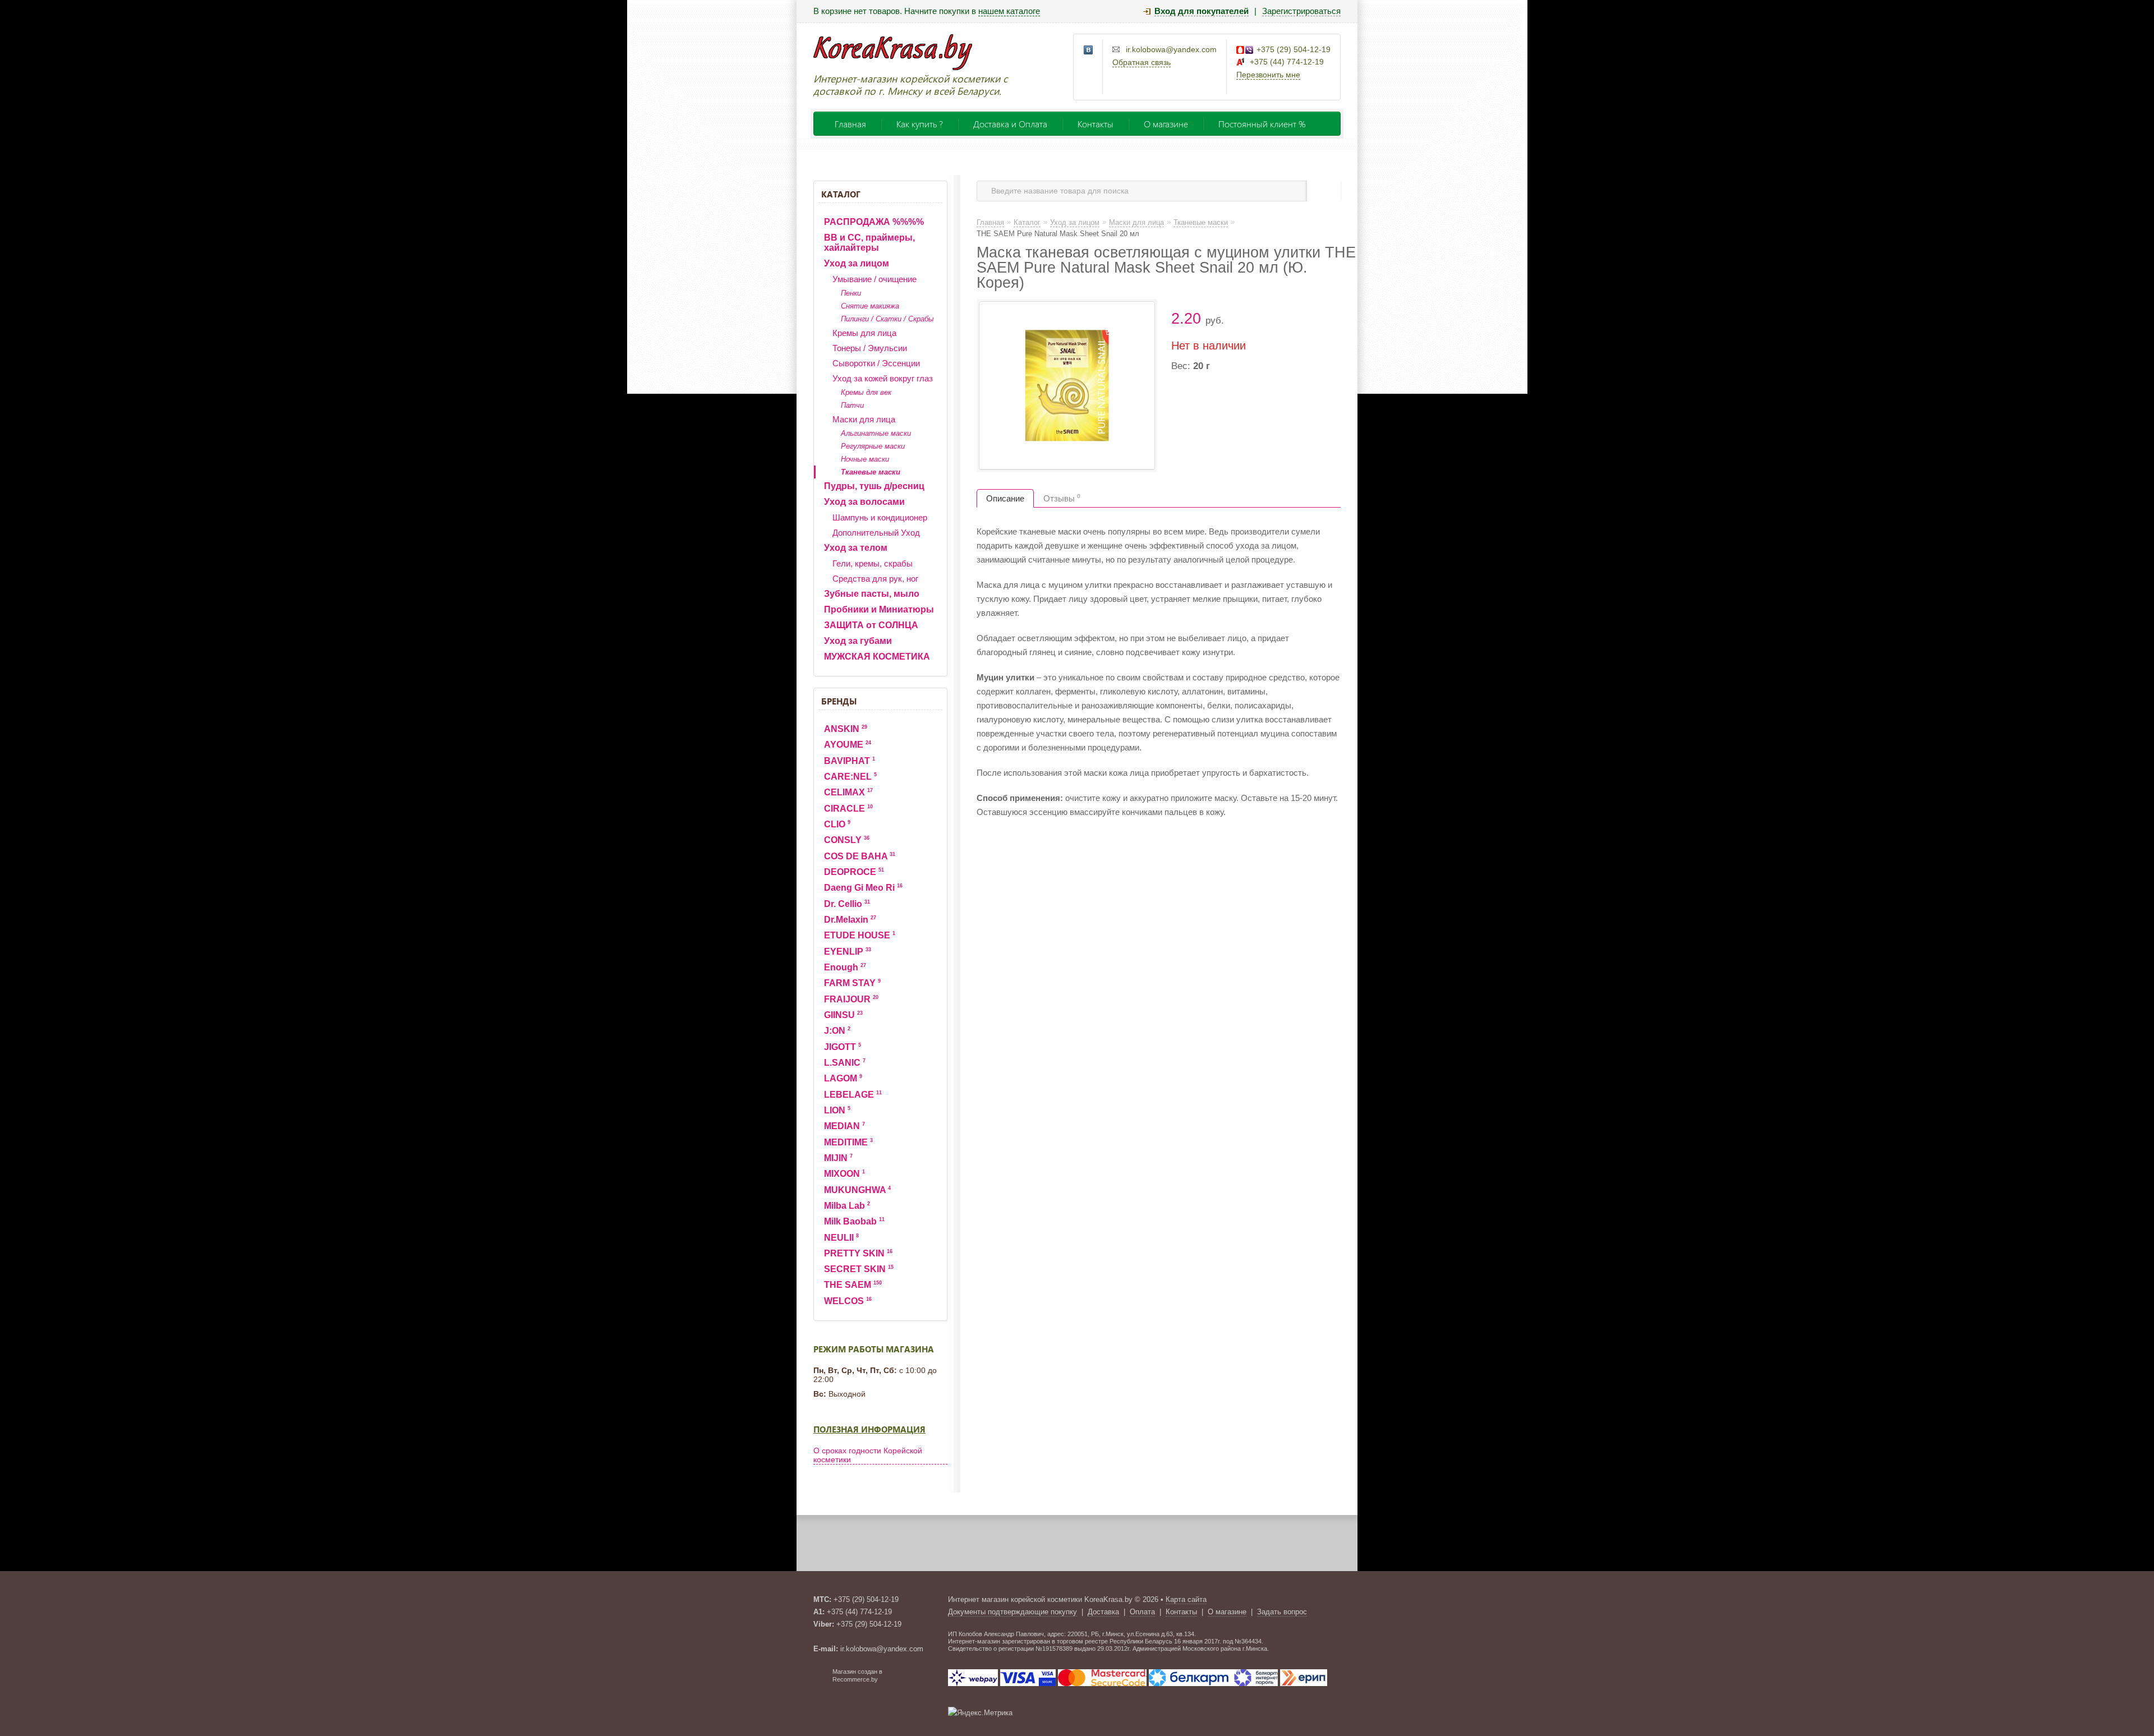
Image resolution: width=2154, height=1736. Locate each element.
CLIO (837, 824)
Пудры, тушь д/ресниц (874, 486)
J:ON (837, 1031)
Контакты (1096, 124)
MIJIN (838, 1158)
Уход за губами (858, 641)
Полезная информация (869, 1429)
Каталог (841, 194)
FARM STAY (852, 983)
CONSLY (847, 840)
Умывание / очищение (875, 279)
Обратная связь (1142, 62)
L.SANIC (845, 1063)
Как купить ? (920, 124)
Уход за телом (856, 548)
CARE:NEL (850, 777)
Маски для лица (864, 419)
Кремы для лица (864, 333)
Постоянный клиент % (1262, 124)
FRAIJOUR (851, 999)
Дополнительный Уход (876, 533)
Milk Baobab (854, 1221)
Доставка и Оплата (1010, 124)
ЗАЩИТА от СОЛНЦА (871, 625)
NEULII (841, 1238)
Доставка (1103, 1612)
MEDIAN (844, 1126)
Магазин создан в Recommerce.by (857, 1675)
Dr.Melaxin (850, 920)
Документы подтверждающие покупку (1012, 1612)
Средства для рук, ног (875, 579)
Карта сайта (1186, 1599)
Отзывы (1062, 498)
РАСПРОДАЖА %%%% (874, 222)
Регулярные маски (873, 446)
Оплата (1142, 1612)
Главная (850, 124)
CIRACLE (848, 809)
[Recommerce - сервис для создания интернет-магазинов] (821, 1680)
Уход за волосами (864, 502)
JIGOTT (843, 1047)
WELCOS (848, 1301)
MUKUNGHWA (857, 1190)
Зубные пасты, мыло (872, 594)
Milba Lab (847, 1206)
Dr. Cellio (847, 904)
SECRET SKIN (859, 1269)
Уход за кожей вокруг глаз (883, 378)
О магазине (1166, 124)
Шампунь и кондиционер (880, 517)
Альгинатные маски (876, 433)
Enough (845, 967)
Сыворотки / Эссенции (876, 363)
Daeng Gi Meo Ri (863, 888)
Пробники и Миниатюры (879, 609)
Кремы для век (866, 392)
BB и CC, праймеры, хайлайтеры (869, 243)
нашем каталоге (1009, 11)
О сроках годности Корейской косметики (868, 1455)
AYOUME (848, 745)
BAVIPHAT (850, 761)
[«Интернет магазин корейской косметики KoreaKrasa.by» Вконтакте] (1089, 50)
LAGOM (843, 1078)
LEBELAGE (853, 1095)
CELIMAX (848, 792)
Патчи (852, 405)
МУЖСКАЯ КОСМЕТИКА (877, 657)
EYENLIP (848, 952)
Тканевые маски (871, 472)
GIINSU (843, 1015)
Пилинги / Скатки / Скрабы (887, 319)
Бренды (839, 701)
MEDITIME (848, 1142)
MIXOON (844, 1174)
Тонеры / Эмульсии (870, 348)
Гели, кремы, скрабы (873, 563)
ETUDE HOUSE (860, 935)
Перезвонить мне (1268, 75)
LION (837, 1110)
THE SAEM (853, 1285)
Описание (1005, 498)
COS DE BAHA (860, 856)
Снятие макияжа (870, 306)
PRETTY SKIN (858, 1253)
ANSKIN (846, 729)
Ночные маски (865, 459)
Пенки (851, 293)
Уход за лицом (857, 263)
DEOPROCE (854, 872)
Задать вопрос (1282, 1612)
